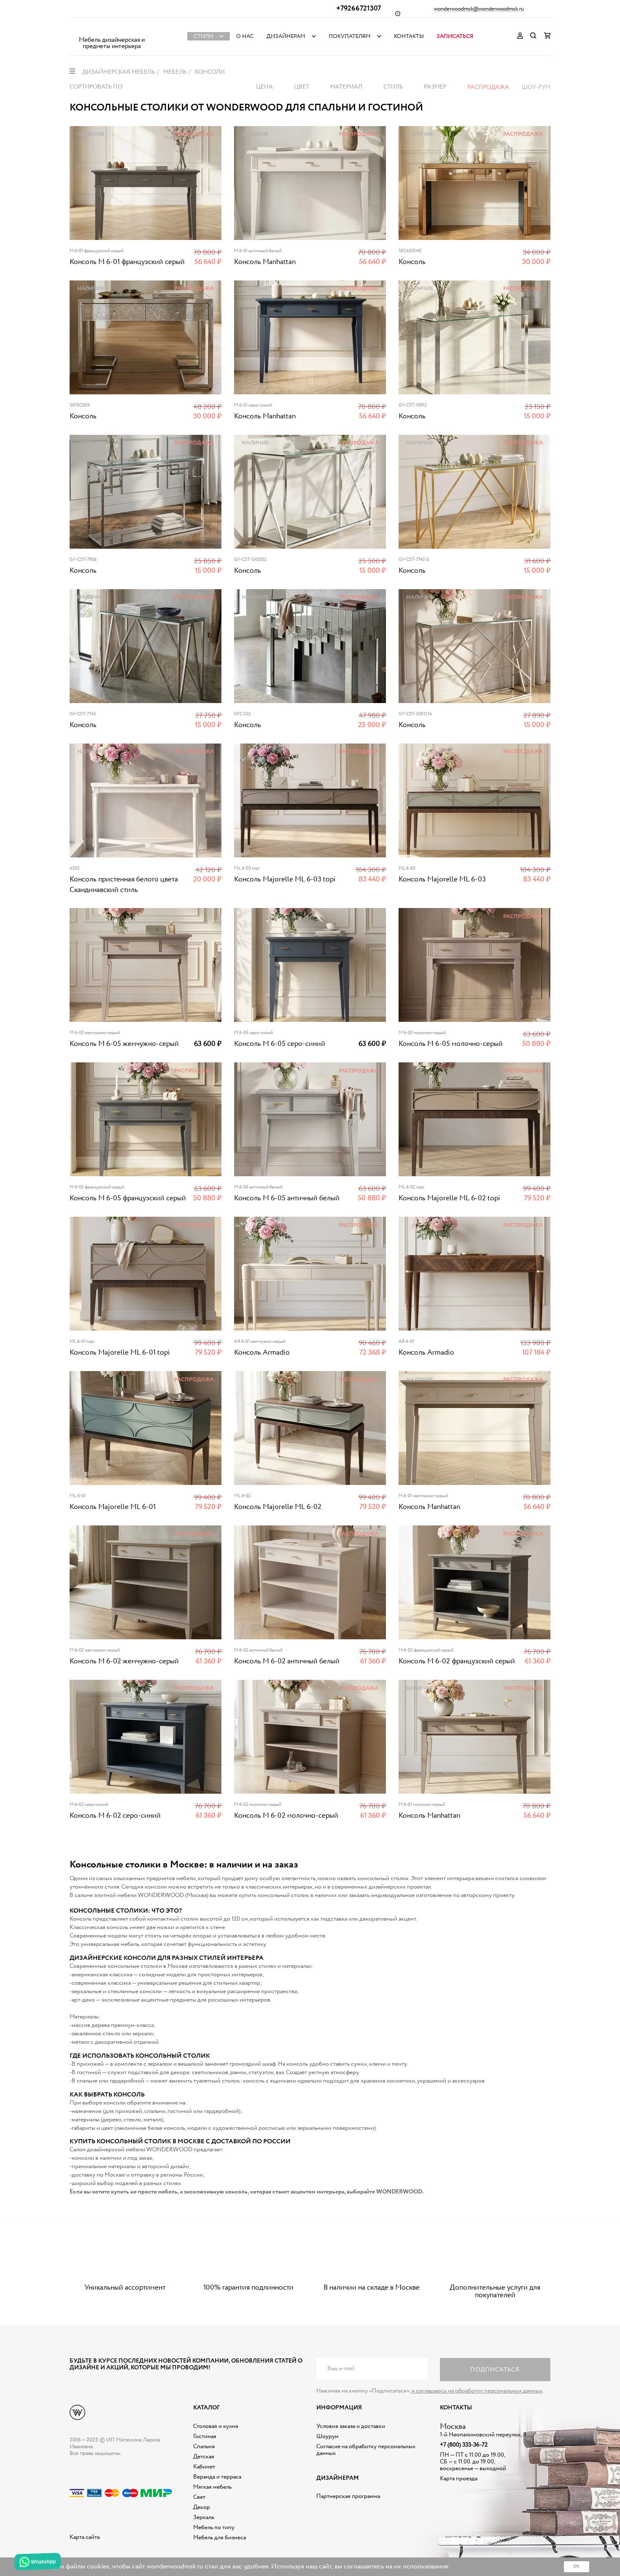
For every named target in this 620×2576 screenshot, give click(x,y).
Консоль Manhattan (265, 262)
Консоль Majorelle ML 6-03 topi (285, 880)
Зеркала (204, 2517)
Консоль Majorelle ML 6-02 (278, 1507)
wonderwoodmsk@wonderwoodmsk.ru (479, 9)
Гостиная (205, 2436)
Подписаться (495, 2370)
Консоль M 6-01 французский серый (127, 262)
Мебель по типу (214, 2527)
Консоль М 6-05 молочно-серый (451, 1044)
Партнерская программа (348, 2496)
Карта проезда (459, 2479)
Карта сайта (85, 2537)
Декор (202, 2507)
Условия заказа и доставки (351, 2426)
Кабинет (204, 2467)
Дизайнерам (286, 36)
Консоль (412, 262)
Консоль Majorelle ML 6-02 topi (449, 1198)
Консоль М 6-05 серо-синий (280, 1044)
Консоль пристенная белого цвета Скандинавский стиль (124, 885)
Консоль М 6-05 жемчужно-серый (124, 1044)
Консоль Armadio (262, 1353)
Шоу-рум (536, 87)
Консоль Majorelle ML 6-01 (113, 1507)
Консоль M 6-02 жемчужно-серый (124, 1661)
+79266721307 (359, 9)
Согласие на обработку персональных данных (366, 2450)
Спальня (204, 2447)
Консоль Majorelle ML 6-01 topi (120, 1353)
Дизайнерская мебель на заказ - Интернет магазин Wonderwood (112, 30)
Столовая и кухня (216, 2426)
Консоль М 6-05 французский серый (128, 1198)
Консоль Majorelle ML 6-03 (442, 880)
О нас (245, 36)
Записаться (455, 36)
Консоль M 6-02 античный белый (287, 1661)
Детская (204, 2457)
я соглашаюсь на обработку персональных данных (477, 2391)
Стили (203, 36)
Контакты (409, 36)
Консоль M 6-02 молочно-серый (286, 1816)
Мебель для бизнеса (220, 2538)
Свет (199, 2497)
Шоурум (328, 2436)
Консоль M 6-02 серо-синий (115, 1816)
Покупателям (350, 36)
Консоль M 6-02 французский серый (457, 1661)
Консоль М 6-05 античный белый (287, 1198)
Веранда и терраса (217, 2477)
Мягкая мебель (212, 2487)
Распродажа (488, 87)
